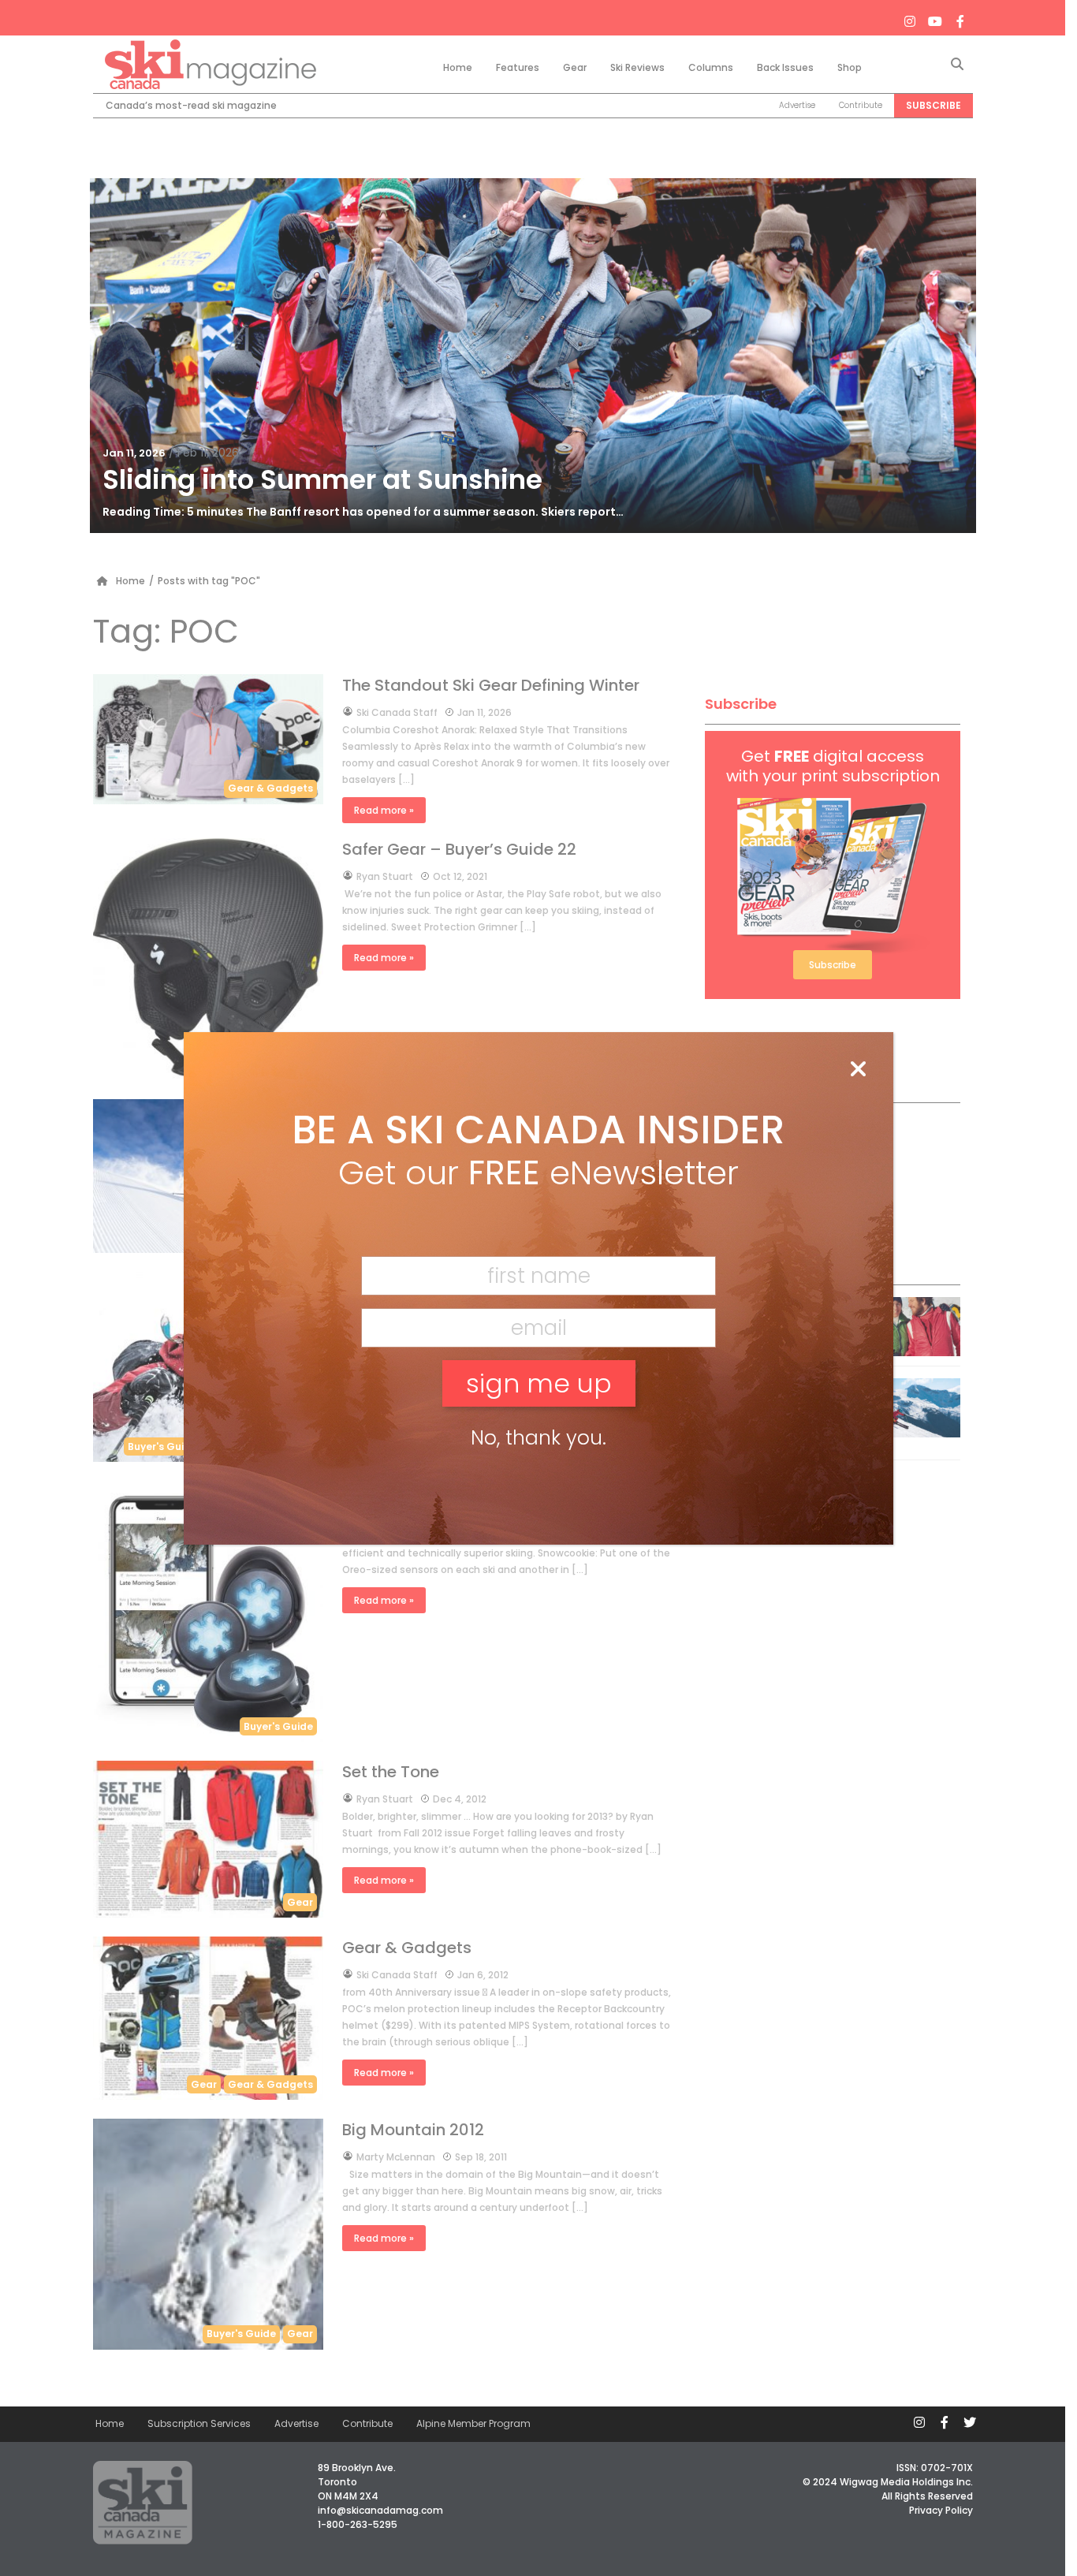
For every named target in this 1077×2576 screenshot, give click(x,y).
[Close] (858, 1070)
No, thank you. (538, 1438)
